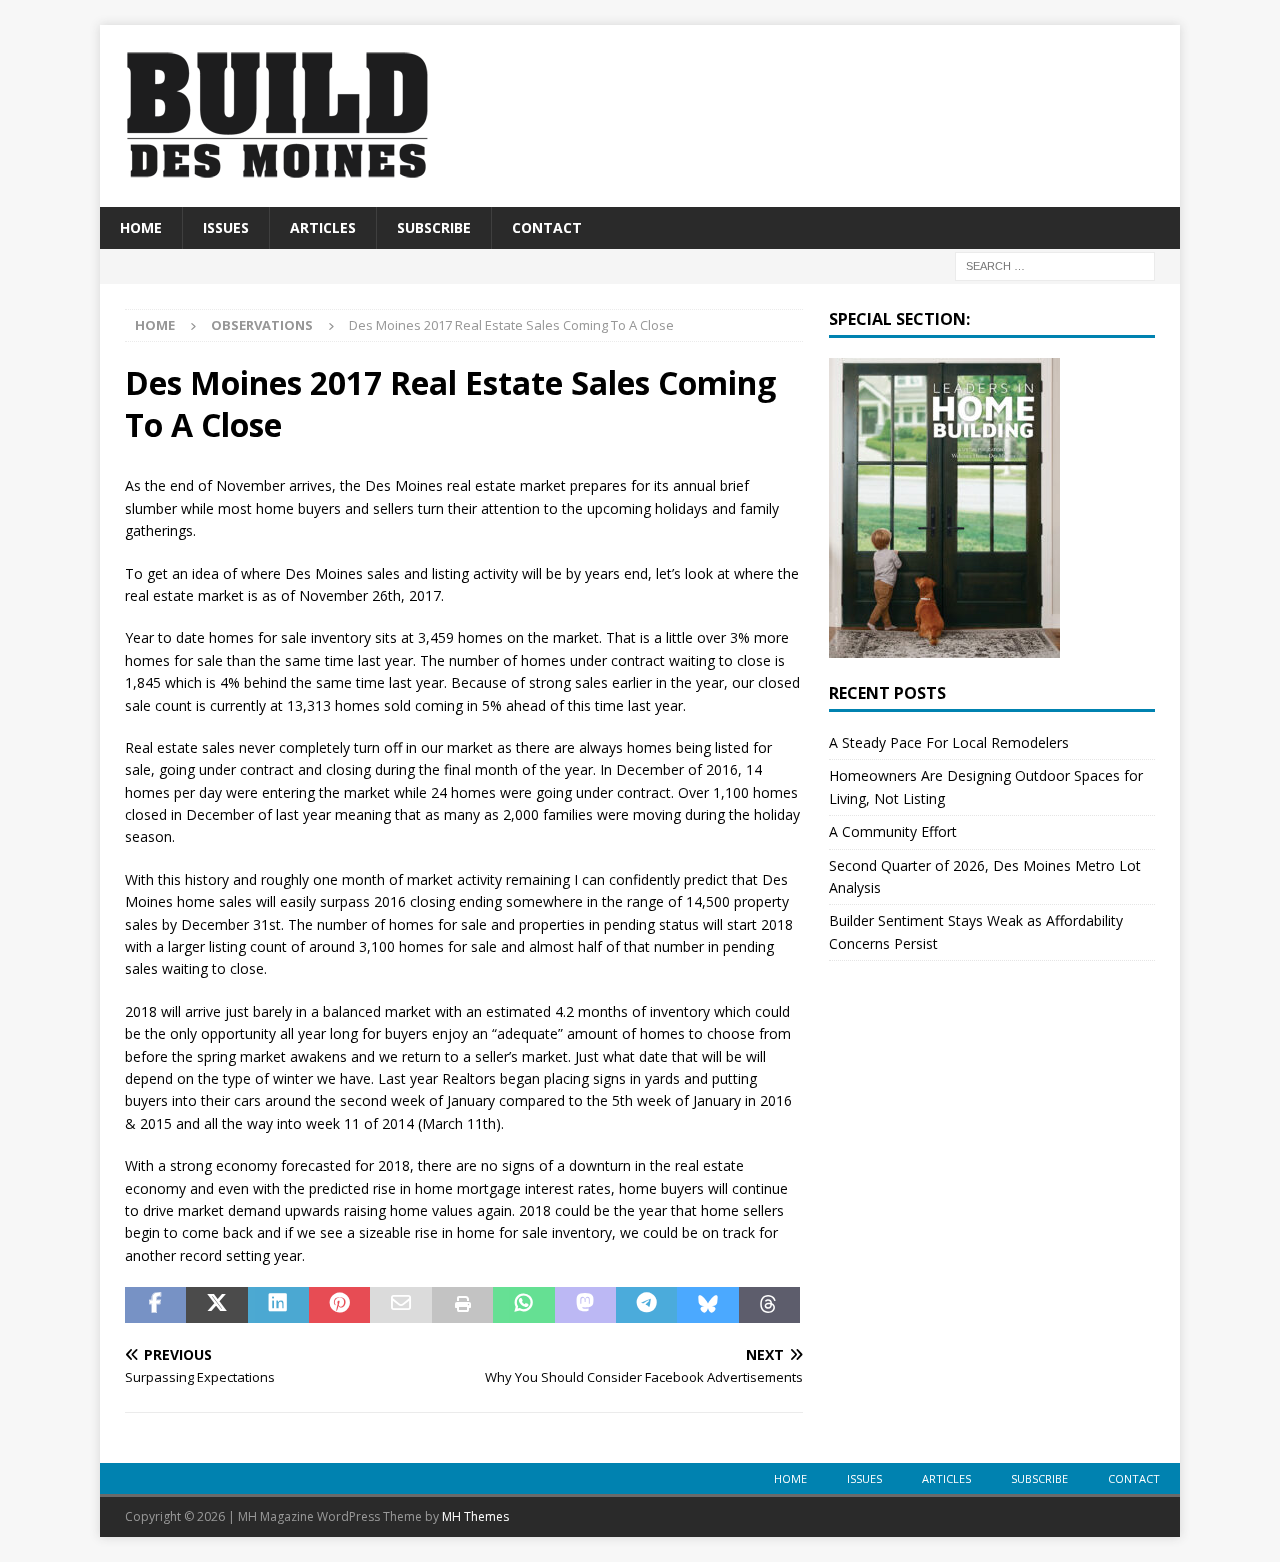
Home (141, 227)
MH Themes (475, 1516)
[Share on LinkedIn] (278, 1305)
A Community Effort (893, 831)
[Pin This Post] (339, 1305)
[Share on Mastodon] (585, 1305)
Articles (323, 227)
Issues (226, 227)
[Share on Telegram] (646, 1305)
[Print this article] (462, 1305)
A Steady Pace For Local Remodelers (949, 742)
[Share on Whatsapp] (523, 1305)
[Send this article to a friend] (400, 1305)
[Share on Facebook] (155, 1305)
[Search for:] (1055, 265)
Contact (547, 227)
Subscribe (434, 227)
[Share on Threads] (769, 1305)
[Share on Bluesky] (707, 1305)
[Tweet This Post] (216, 1305)
